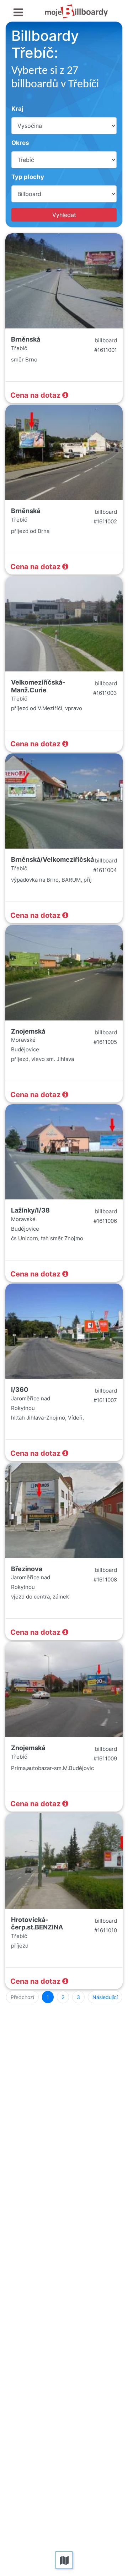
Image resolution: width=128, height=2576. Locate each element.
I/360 (20, 1390)
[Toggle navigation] (18, 13)
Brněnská (26, 339)
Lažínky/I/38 (30, 1210)
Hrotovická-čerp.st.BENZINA (37, 1924)
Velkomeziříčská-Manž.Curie (38, 686)
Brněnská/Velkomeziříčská (52, 859)
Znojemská (28, 1031)
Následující (105, 1997)
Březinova (27, 1569)
